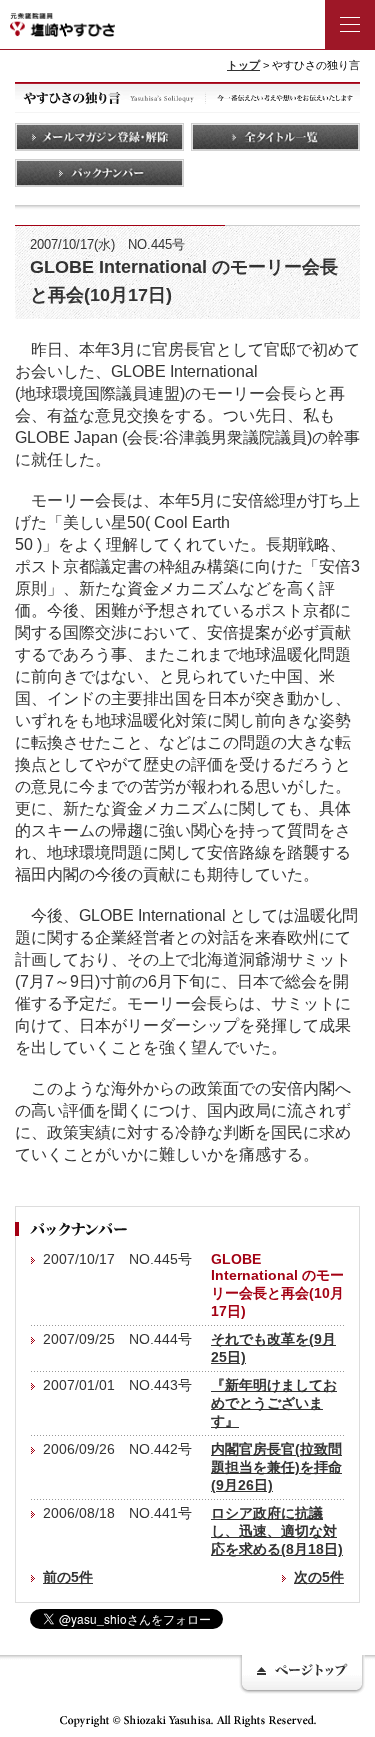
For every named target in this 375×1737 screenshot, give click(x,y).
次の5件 (319, 1577)
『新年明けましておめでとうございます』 (274, 1403)
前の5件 (68, 1577)
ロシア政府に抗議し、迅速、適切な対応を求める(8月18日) (277, 1531)
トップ (243, 65)
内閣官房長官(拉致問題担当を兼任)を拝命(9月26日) (276, 1467)
